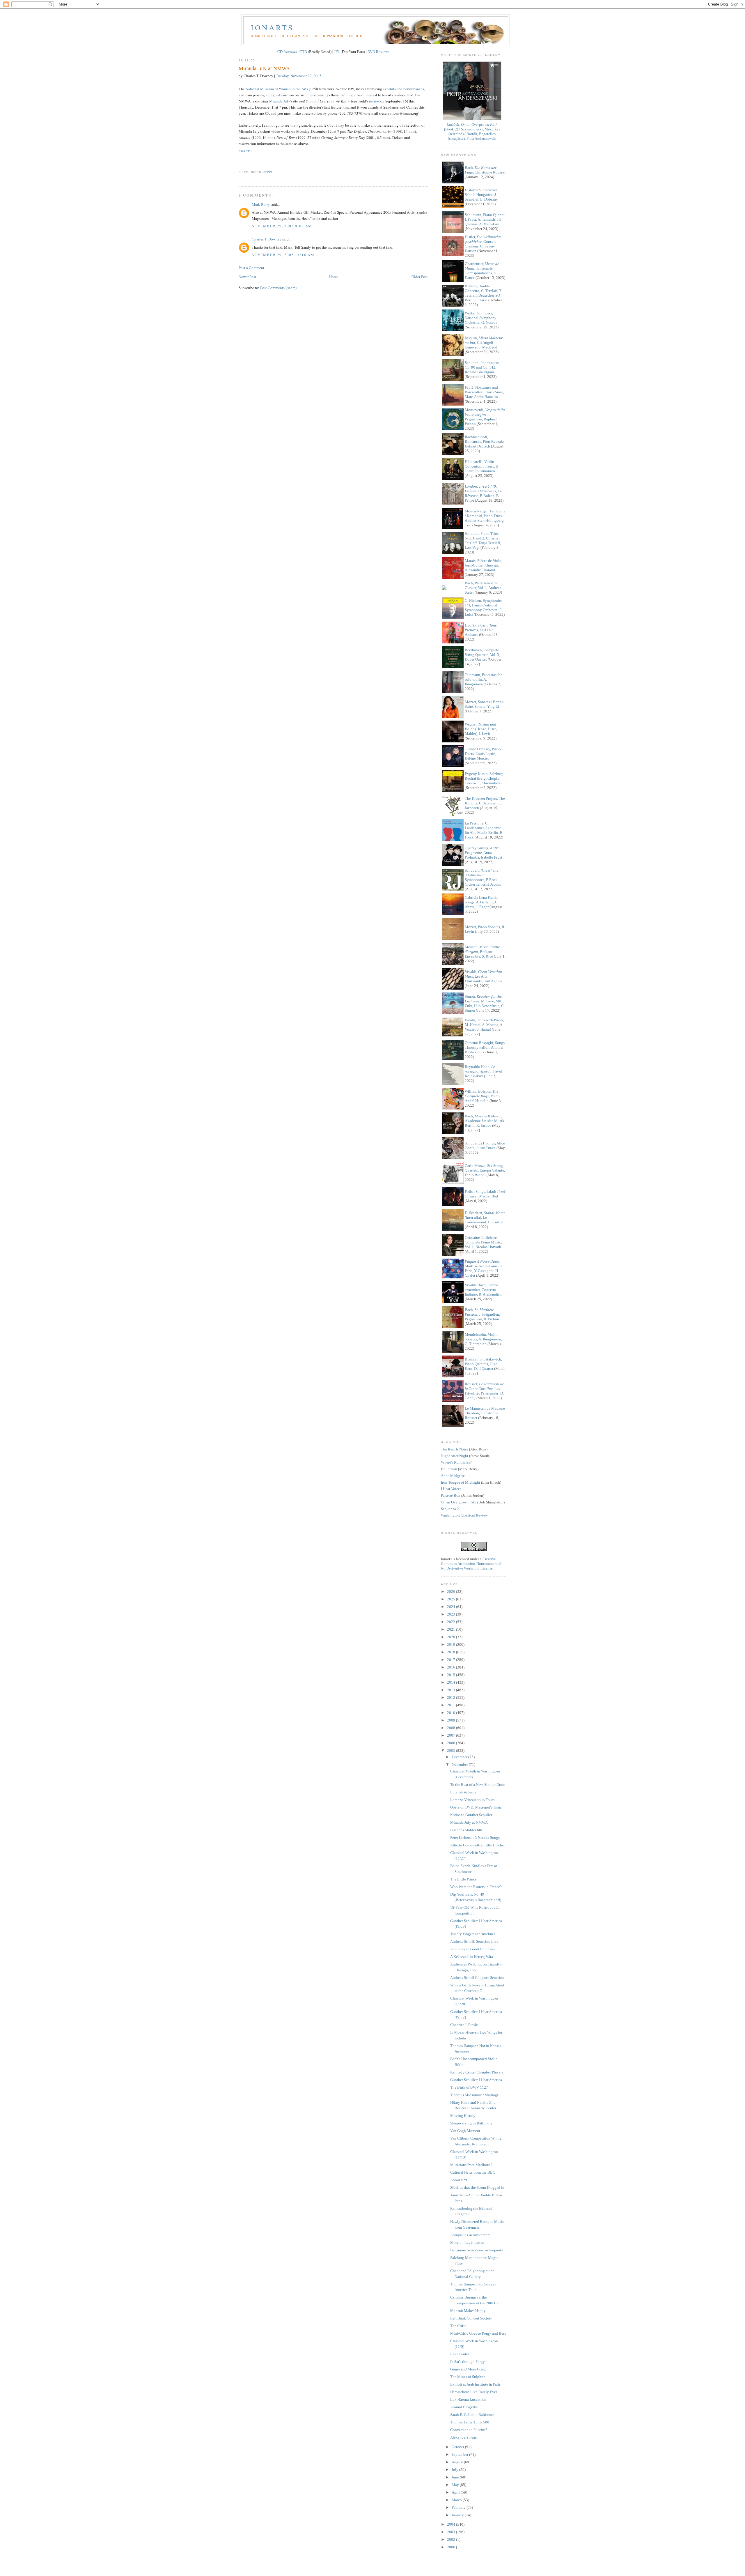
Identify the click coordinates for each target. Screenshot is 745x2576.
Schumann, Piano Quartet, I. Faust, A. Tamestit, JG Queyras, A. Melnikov (485, 219)
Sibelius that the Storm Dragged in (477, 2187)
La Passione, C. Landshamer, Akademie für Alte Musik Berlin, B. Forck (484, 830)
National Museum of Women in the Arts (277, 89)
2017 (452, 1660)
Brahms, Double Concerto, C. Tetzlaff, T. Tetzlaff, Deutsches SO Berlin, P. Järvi (483, 293)
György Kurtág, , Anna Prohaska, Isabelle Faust (484, 853)
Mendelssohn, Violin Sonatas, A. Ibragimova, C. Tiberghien (483, 1339)
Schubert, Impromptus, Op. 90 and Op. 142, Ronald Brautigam (483, 367)
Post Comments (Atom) (278, 288)
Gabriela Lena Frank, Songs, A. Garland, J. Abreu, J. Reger (481, 902)
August (458, 2462)
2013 (452, 1690)
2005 (452, 1750)
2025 (452, 1599)
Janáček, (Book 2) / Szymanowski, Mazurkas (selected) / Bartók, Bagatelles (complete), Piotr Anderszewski (472, 131)
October (458, 2447)
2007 (452, 1735)
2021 (452, 1629)
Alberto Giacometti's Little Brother (478, 1845)
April (456, 2492)
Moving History (463, 2116)
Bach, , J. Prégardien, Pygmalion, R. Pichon (482, 1314)
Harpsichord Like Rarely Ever (474, 2392)
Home (334, 277)
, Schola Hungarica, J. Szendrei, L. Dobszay (482, 195)
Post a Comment (251, 268)
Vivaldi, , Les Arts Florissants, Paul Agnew (483, 976)
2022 (452, 1622)
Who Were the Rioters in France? (476, 1887)
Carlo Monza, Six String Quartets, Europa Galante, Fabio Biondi (485, 1170)
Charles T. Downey (267, 239)
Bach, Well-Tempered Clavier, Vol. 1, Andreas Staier (483, 588)
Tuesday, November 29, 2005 (299, 76)
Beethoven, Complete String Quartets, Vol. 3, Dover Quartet (482, 655)
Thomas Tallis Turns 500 (470, 2422)
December (460, 1757)
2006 (452, 1743)
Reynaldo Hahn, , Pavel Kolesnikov (483, 1071)
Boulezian (449, 1469)
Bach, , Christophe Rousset (485, 170)
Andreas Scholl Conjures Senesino (477, 1978)
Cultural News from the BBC (473, 2172)
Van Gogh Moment (465, 2131)
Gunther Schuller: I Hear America (476, 2080)
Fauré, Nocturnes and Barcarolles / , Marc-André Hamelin (484, 392)
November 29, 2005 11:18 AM (283, 255)
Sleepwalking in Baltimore (471, 2123)
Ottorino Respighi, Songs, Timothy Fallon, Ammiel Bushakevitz (485, 1047)
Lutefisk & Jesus (463, 1792)
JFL (337, 52)
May (456, 2485)
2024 (452, 1607)
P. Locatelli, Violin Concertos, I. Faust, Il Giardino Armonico (481, 466)
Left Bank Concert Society (471, 2318)
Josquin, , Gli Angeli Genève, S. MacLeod (484, 343)
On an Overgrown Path (459, 1502)
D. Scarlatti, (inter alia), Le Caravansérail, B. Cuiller (485, 1217)
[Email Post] (239, 162)
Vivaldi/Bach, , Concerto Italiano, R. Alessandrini (484, 1290)
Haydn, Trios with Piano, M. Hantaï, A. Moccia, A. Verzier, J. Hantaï (484, 1025)
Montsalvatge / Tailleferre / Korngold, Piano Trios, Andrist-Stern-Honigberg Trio (485, 518)
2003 (452, 2532)
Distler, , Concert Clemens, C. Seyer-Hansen (484, 244)
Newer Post (247, 277)
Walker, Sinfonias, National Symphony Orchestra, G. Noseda (481, 318)
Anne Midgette (453, 1476)
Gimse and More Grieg (468, 2369)
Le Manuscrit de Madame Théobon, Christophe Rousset (485, 1413)
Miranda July (280, 101)
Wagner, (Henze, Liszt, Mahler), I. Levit (481, 729)
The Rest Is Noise (455, 1449)
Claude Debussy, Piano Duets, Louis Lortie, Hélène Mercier (483, 754)
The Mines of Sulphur (467, 2377)
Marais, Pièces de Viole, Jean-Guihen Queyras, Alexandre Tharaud (483, 565)
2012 (452, 1697)
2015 (452, 1675)
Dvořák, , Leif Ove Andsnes (481, 630)
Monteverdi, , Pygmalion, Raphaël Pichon (485, 417)
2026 (452, 1592)
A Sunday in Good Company (473, 1949)
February (459, 2507)
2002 (452, 2539)
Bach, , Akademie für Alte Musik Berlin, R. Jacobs (485, 1121)
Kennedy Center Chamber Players (477, 2072)
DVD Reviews (378, 52)
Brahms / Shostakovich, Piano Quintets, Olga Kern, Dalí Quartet (483, 1364)
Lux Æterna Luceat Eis (468, 2399)
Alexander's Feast (464, 2437)
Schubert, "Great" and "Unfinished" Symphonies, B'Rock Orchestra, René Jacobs (483, 877)
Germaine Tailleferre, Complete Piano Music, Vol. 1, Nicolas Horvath (483, 1242)
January (458, 2515)
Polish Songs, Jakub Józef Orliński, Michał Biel (485, 1194)
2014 (452, 1682)
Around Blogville (464, 2407)
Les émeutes (460, 2354)
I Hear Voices (451, 1489)
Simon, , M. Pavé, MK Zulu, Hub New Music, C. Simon (485, 1003)
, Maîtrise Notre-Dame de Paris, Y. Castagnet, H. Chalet (484, 1268)
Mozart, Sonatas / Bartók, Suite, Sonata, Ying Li (485, 704)
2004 (452, 2524)
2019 (452, 1644)
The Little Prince (463, 1879)
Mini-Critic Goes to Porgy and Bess (478, 2333)
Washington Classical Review (464, 1515)
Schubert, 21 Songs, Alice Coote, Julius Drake (485, 1145)
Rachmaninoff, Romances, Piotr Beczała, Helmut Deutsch (485, 442)
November (460, 1764)
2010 (452, 1713)
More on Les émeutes (467, 2242)
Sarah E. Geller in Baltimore (472, 2415)
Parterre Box (451, 1495)
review (374, 101)
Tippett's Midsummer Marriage (475, 2095)
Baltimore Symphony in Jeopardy (477, 2250)
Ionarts (272, 27)
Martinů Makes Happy (468, 2311)
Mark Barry (261, 204)
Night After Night (455, 1456)
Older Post (420, 277)
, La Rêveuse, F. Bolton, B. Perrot (483, 493)
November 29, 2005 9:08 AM (282, 226)
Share (244, 151)
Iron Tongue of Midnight (461, 1482)
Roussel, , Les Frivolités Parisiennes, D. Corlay (484, 1391)
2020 (452, 1637)
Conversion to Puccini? (469, 2430)
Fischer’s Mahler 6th (466, 1830)
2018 (452, 1652)
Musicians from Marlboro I (471, 2165)
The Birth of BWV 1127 (469, 2087)
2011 (452, 1705)
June (456, 2477)
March (457, 2500)
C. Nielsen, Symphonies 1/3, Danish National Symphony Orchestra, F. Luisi (484, 607)
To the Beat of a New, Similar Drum (478, 1785)
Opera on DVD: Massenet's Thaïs (476, 1807)
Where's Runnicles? (456, 1462)
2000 (452, 2547)
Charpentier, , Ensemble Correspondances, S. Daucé (482, 271)
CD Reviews (287, 52)
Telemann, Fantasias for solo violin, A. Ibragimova (483, 679)
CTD (303, 52)
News (267, 172)
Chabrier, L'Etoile (464, 2025)
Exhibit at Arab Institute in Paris (475, 2384)
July (455, 2470)
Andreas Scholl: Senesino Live (474, 1941)
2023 (452, 1614)
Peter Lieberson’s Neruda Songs (475, 1838)
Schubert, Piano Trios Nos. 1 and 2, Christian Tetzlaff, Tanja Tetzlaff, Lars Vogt (483, 540)
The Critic (458, 2326)
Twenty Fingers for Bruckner (473, 1934)
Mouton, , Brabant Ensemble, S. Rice (482, 952)
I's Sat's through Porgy (468, 2362)
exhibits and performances (403, 89)
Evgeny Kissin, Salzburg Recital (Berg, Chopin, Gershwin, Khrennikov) (484, 778)
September (460, 2454)
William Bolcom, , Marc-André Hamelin (482, 1096)
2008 (452, 1728)
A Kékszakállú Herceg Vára (472, 1957)
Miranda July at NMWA (264, 68)
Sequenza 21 (451, 1509)
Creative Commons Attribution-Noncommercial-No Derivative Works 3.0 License (472, 1564)
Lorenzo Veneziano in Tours (472, 1800)
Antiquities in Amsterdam (470, 2235)
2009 (452, 1720)
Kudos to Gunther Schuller (471, 1815)
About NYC (460, 2180)
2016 (452, 1667)
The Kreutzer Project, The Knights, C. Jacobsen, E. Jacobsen (485, 803)
